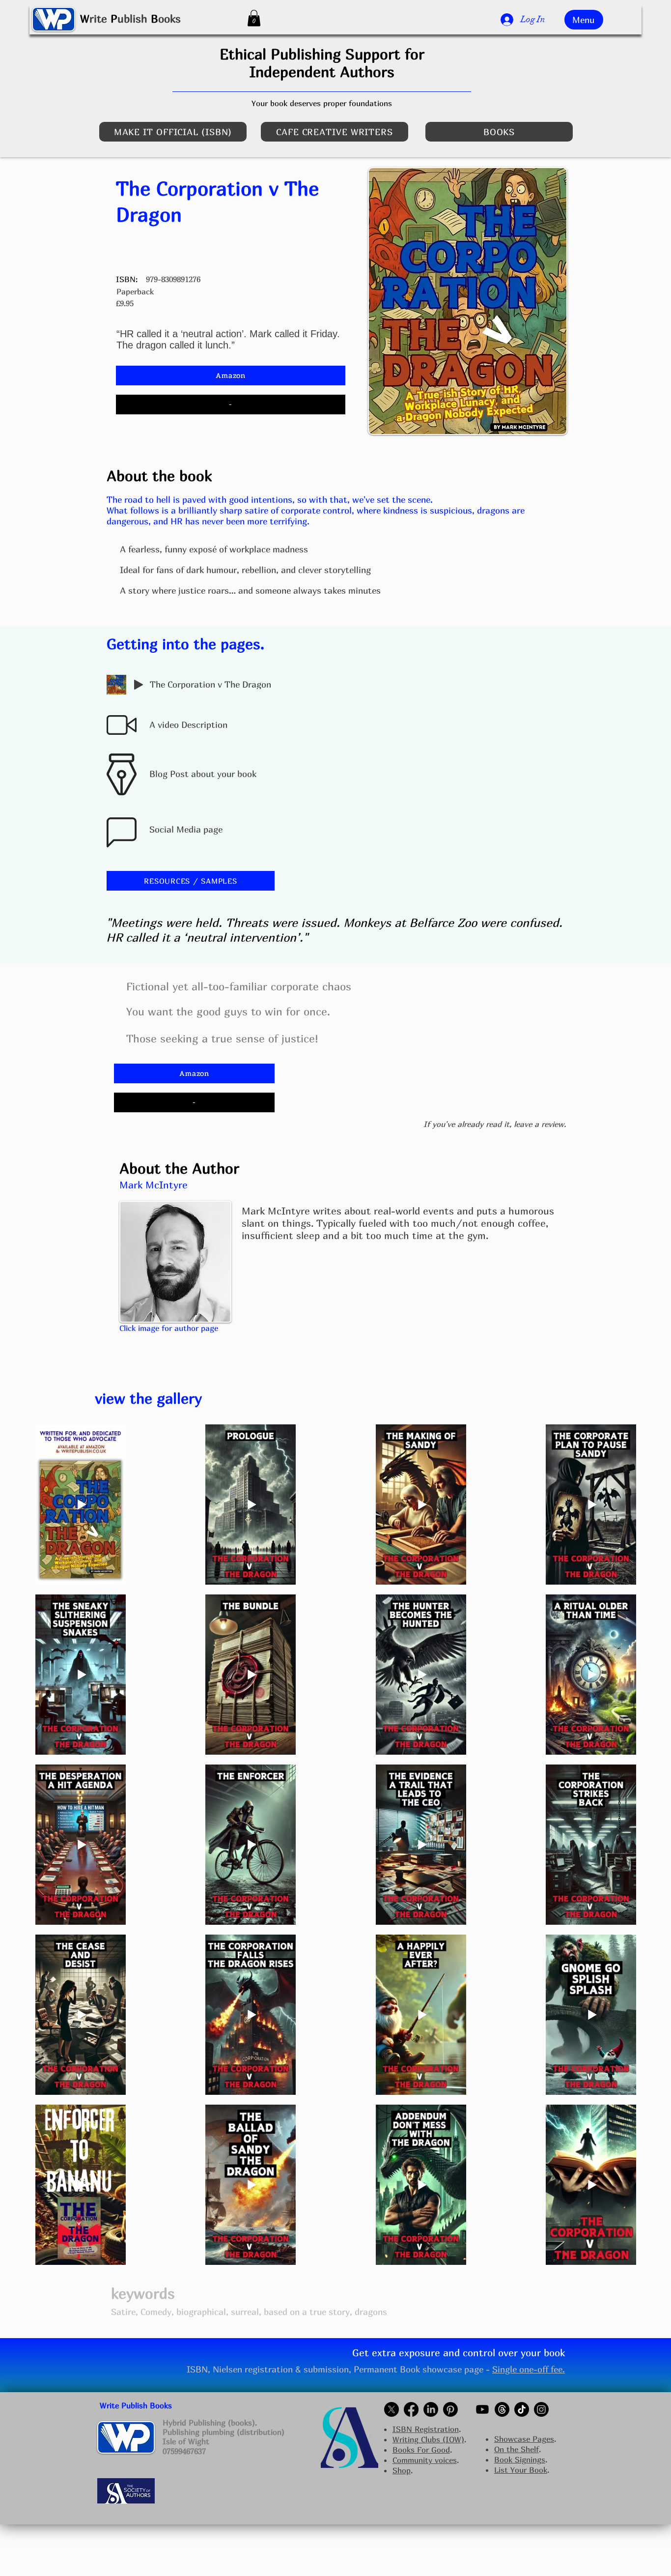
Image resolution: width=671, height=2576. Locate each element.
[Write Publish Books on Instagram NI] (541, 2409)
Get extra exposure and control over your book (459, 2353)
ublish (132, 19)
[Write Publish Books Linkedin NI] (431, 2409)
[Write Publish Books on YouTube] (482, 2409)
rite (98, 19)
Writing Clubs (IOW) (428, 2439)
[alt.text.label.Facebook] (411, 2409)
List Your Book (521, 2470)
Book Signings (520, 2460)
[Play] (139, 685)
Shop (402, 2470)
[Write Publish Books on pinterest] (450, 2409)
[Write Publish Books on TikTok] (522, 2409)
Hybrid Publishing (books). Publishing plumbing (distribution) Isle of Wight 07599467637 (224, 2437)
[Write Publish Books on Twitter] (391, 2409)
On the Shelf (517, 2449)
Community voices (425, 2460)
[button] (254, 18)
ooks (169, 19)
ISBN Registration (426, 2429)
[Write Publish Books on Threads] (502, 2409)
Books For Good (421, 2450)
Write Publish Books (136, 2405)
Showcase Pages (524, 2439)
